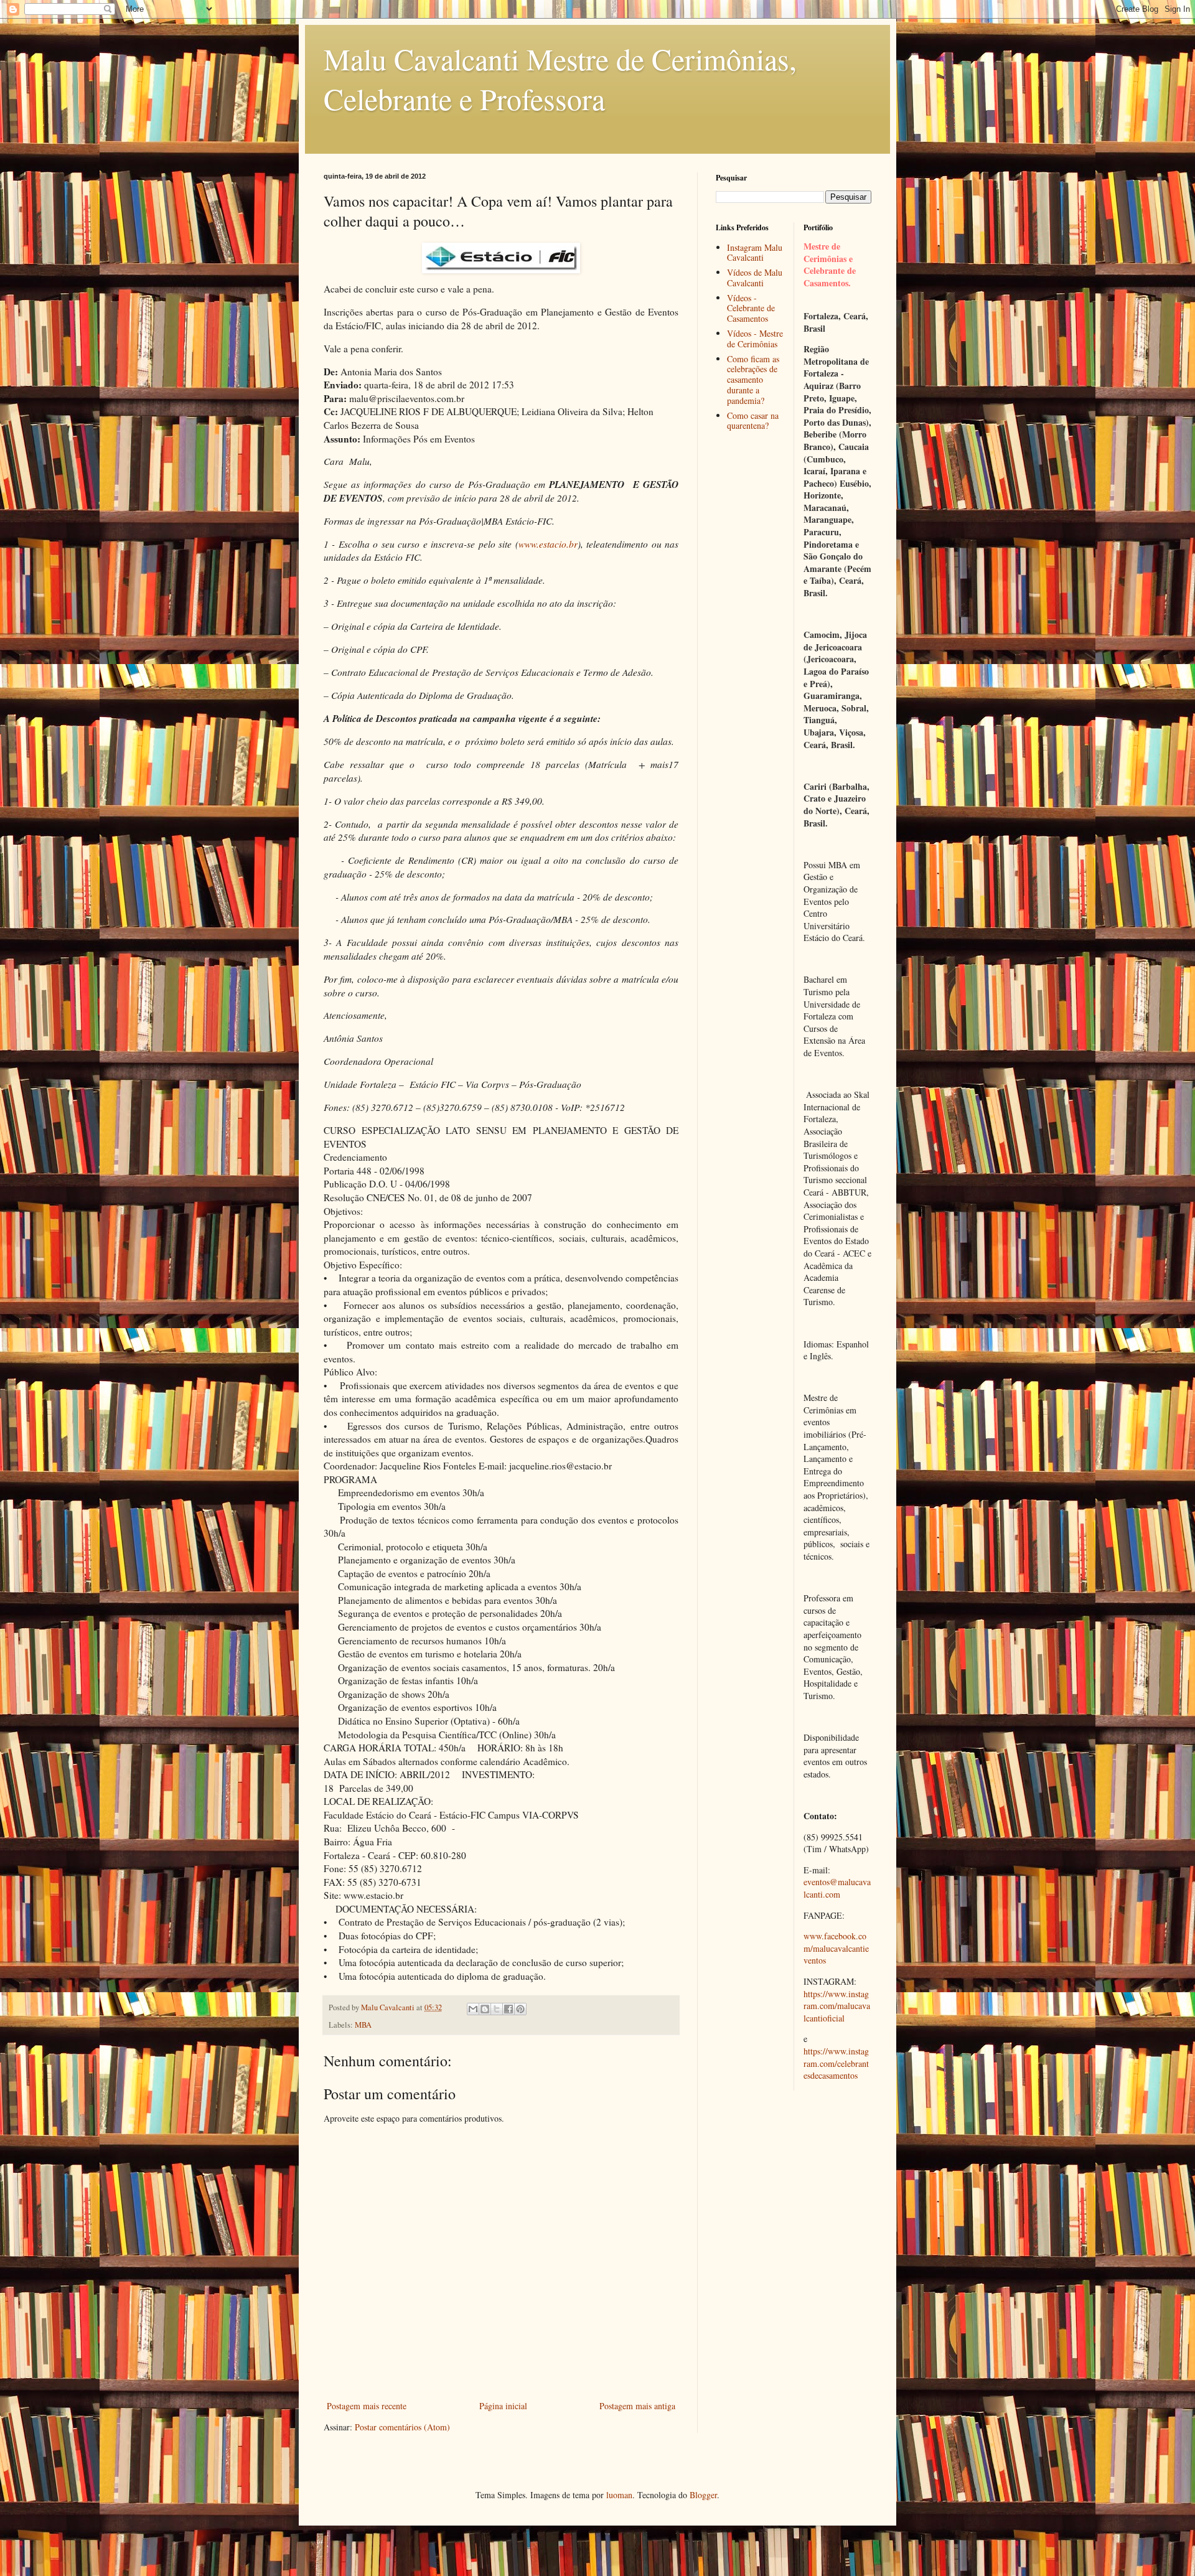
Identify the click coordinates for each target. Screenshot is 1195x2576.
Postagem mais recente (367, 2406)
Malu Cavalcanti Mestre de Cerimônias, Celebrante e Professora (560, 78)
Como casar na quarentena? (753, 421)
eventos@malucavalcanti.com (837, 1888)
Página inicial (503, 2406)
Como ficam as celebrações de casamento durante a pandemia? (753, 380)
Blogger (703, 2495)
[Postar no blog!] (485, 2009)
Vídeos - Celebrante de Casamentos (751, 308)
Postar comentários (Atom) (402, 2427)
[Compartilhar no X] (497, 2009)
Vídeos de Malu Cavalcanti (755, 278)
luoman (619, 2495)
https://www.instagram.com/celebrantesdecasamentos (836, 2063)
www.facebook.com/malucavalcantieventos (836, 1948)
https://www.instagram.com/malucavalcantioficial (837, 2006)
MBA (363, 2025)
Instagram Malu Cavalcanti (755, 253)
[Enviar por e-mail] (473, 2009)
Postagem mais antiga (637, 2406)
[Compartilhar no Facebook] (508, 2009)
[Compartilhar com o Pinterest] (520, 2009)
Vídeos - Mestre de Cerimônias (755, 339)
